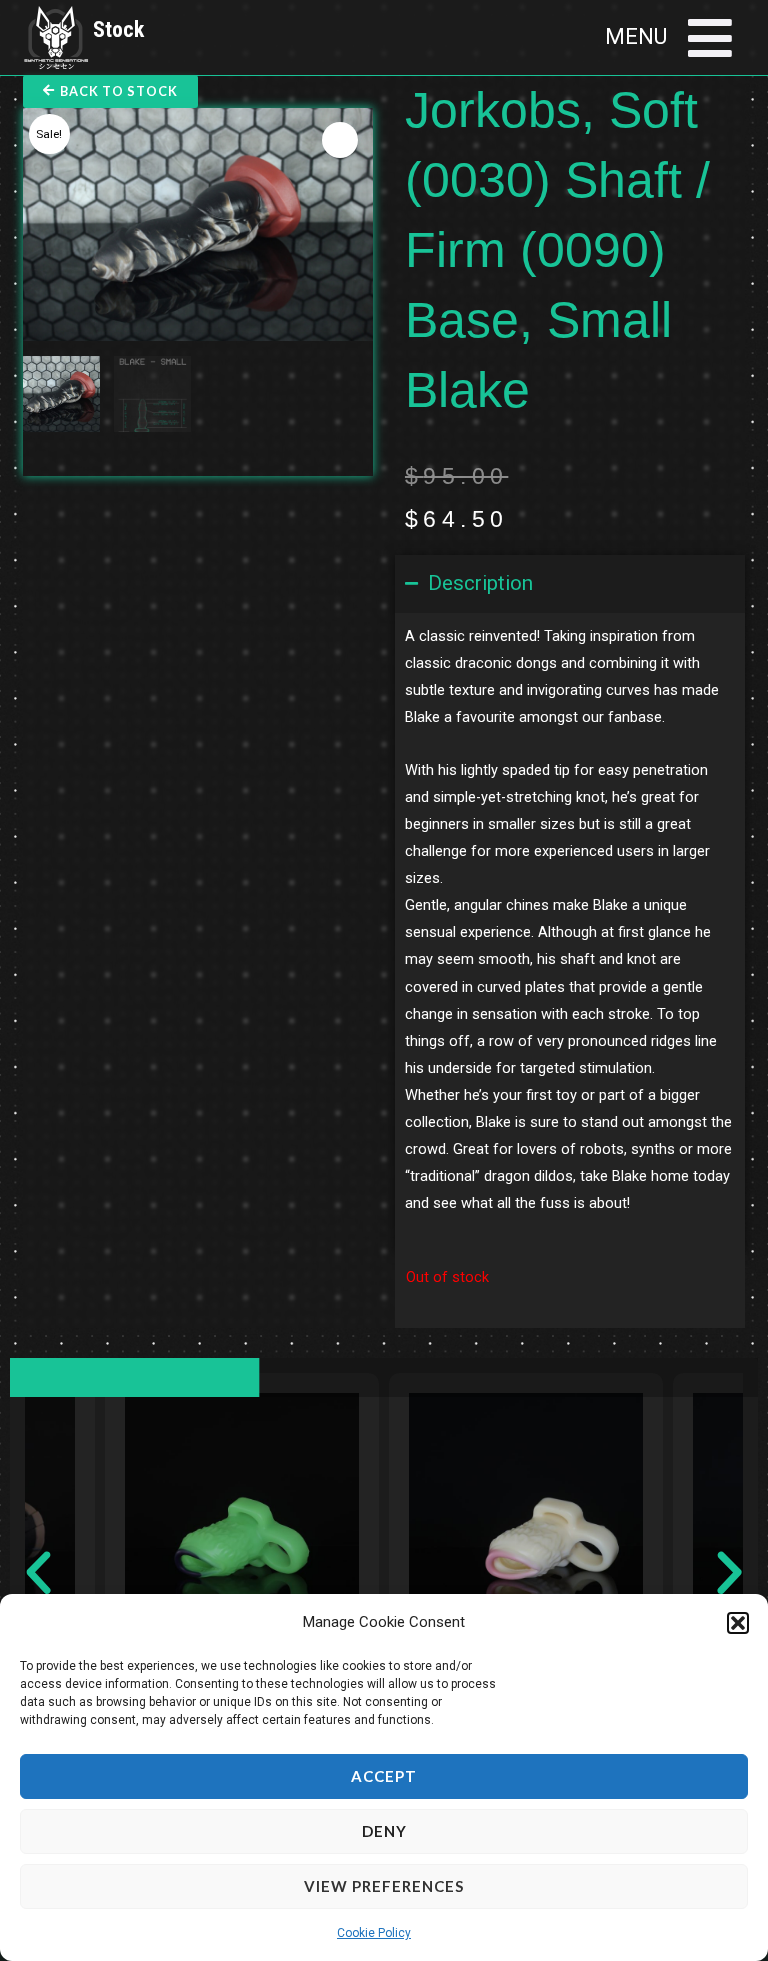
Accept (384, 1776)
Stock (118, 29)
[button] (738, 1623)
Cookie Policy (374, 1933)
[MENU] (710, 38)
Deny (384, 1831)
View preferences (384, 1886)
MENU (636, 36)
